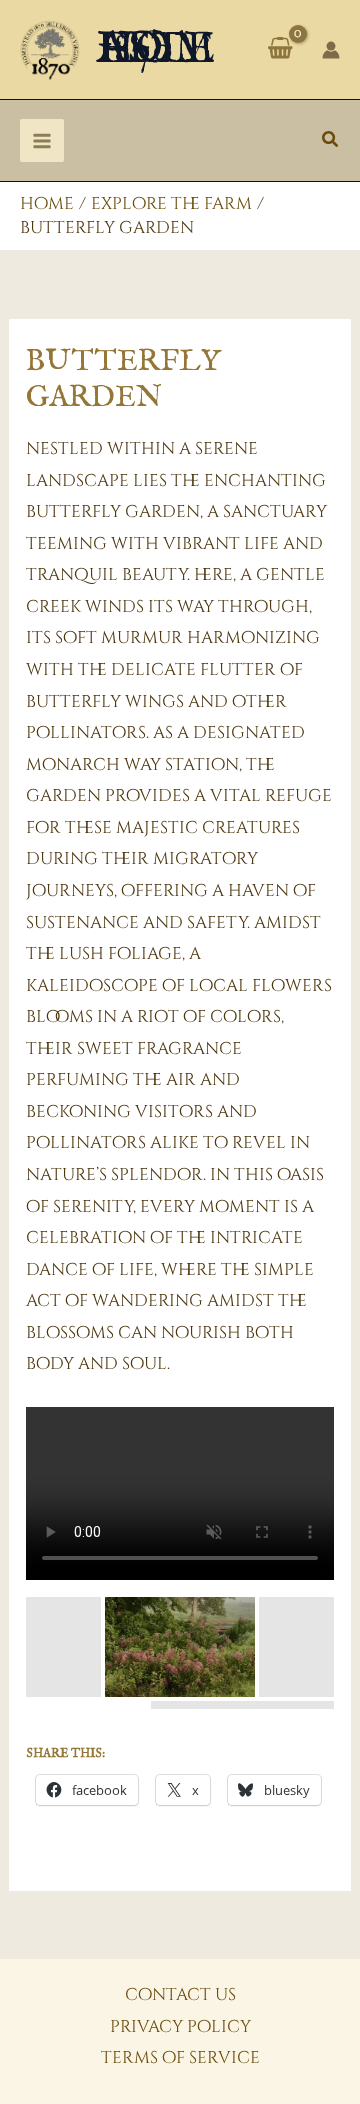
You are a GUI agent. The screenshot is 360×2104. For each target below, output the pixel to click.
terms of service (180, 2057)
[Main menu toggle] (42, 141)
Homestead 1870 (156, 49)
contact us (180, 1994)
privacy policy (180, 2026)
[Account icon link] (331, 50)
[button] (331, 141)
